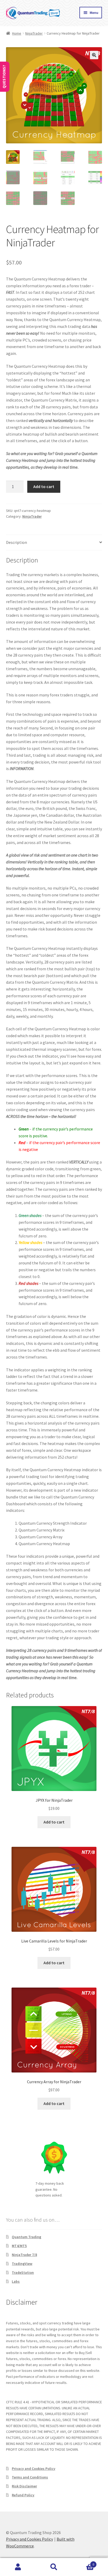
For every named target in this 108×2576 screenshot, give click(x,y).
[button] (94, 55)
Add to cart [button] (54, 1822)
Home (17, 33)
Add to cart (44, 486)
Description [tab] (17, 542)
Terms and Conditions (30, 2477)
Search (54, 2567)
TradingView (22, 2264)
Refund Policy (23, 2495)
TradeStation (23, 2272)
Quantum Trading (26, 2237)
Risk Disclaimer (24, 2486)
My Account (18, 2567)
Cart (83, 2563)
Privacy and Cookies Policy (34, 2469)
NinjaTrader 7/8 (24, 2255)
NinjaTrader (34, 33)
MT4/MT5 (19, 2246)
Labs (16, 2281)
